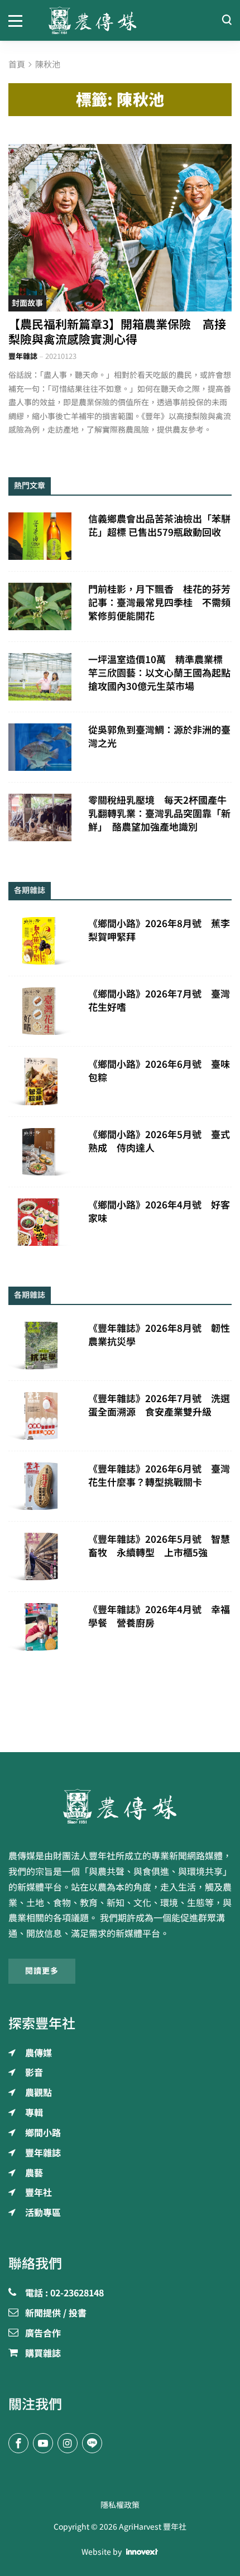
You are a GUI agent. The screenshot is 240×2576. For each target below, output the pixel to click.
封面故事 (27, 303)
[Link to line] (92, 2443)
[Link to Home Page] (120, 20)
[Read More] (120, 228)
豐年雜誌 (23, 356)
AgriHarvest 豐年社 (153, 2527)
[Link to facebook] (18, 2443)
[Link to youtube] (43, 2443)
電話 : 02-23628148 (64, 2294)
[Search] (227, 20)
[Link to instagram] (68, 2443)
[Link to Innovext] (142, 2552)
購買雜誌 (43, 2354)
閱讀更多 (42, 1971)
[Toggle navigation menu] (20, 20)
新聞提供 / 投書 (56, 2314)
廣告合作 (43, 2334)
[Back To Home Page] (120, 1806)
